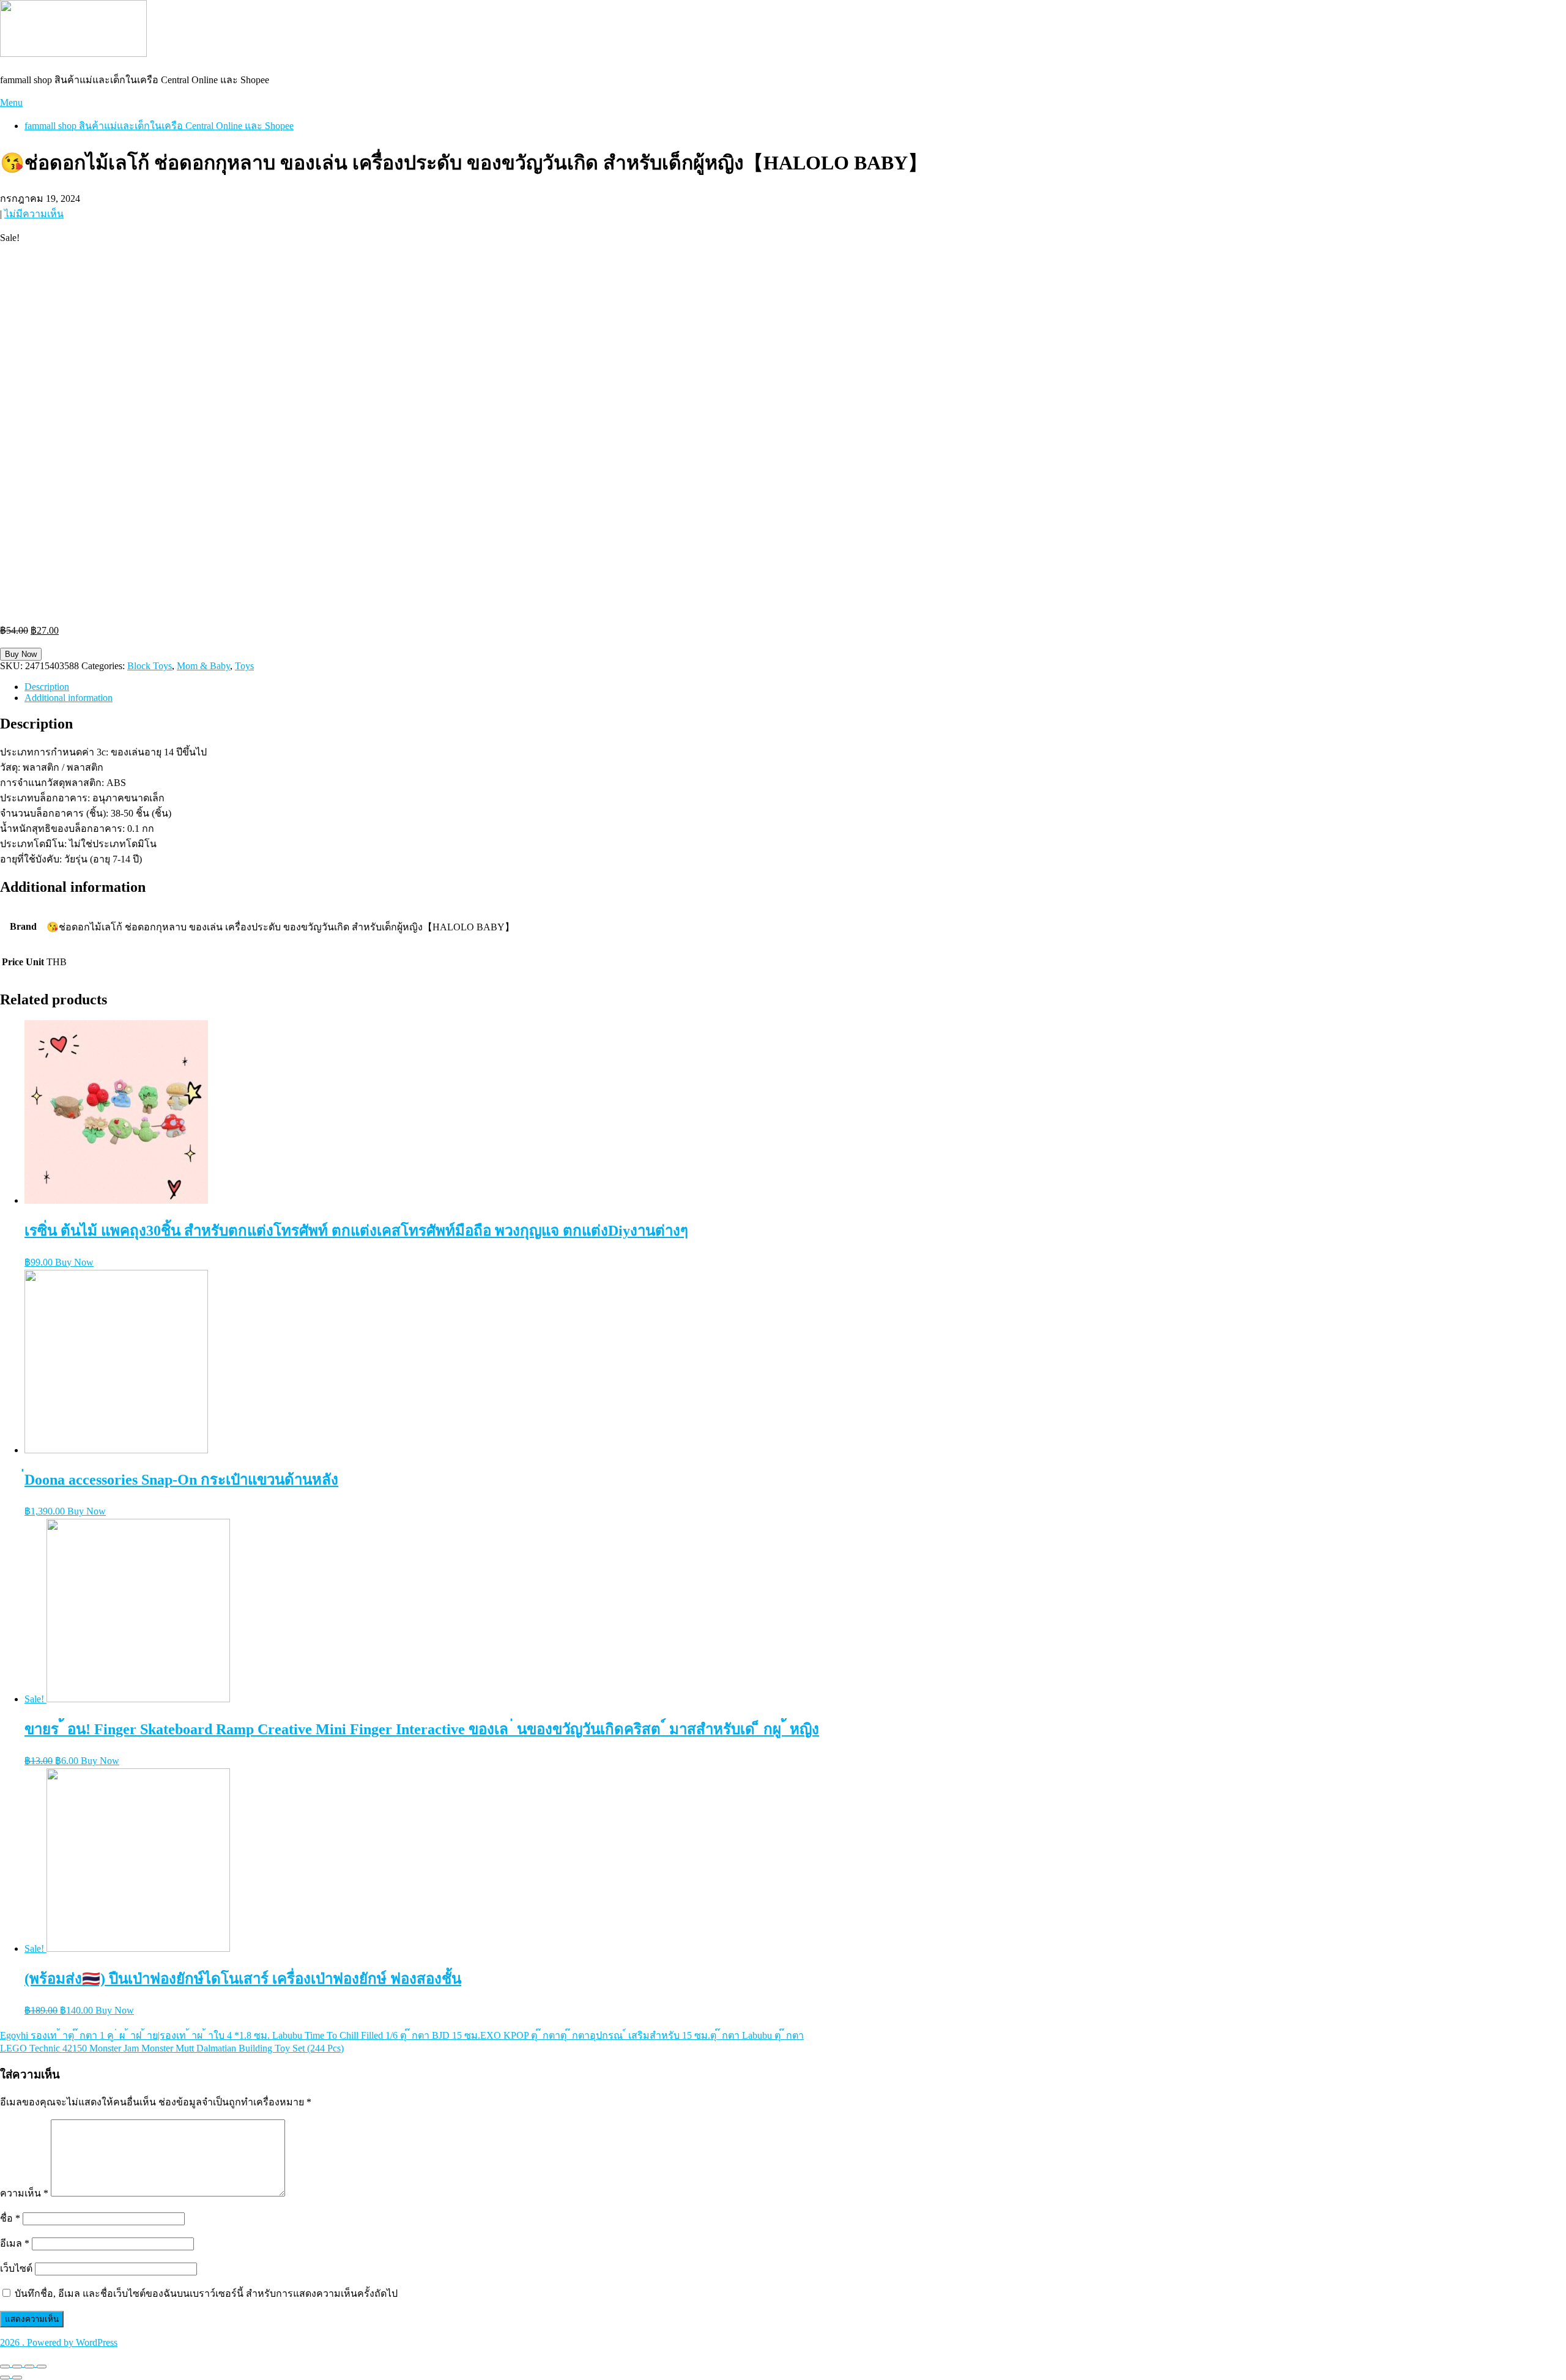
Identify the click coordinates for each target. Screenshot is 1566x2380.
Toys (244, 666)
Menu (11, 102)
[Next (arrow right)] (17, 2378)
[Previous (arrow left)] (5, 2378)
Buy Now (21, 654)
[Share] (17, 2367)
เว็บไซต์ (16, 2268)
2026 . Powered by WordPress (59, 2342)
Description (47, 687)
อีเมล (15, 2243)
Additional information (69, 698)
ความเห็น (24, 2193)
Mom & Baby (203, 666)
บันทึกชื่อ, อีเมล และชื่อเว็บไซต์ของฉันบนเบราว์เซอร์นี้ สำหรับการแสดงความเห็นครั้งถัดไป (206, 2293)
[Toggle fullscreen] (29, 2367)
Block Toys (150, 666)
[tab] (795, 687)
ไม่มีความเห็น (34, 214)
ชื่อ (10, 2218)
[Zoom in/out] (42, 2367)
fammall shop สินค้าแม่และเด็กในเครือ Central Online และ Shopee (159, 126)
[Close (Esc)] (5, 2367)
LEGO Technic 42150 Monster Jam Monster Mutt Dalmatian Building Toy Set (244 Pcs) (172, 2048)
